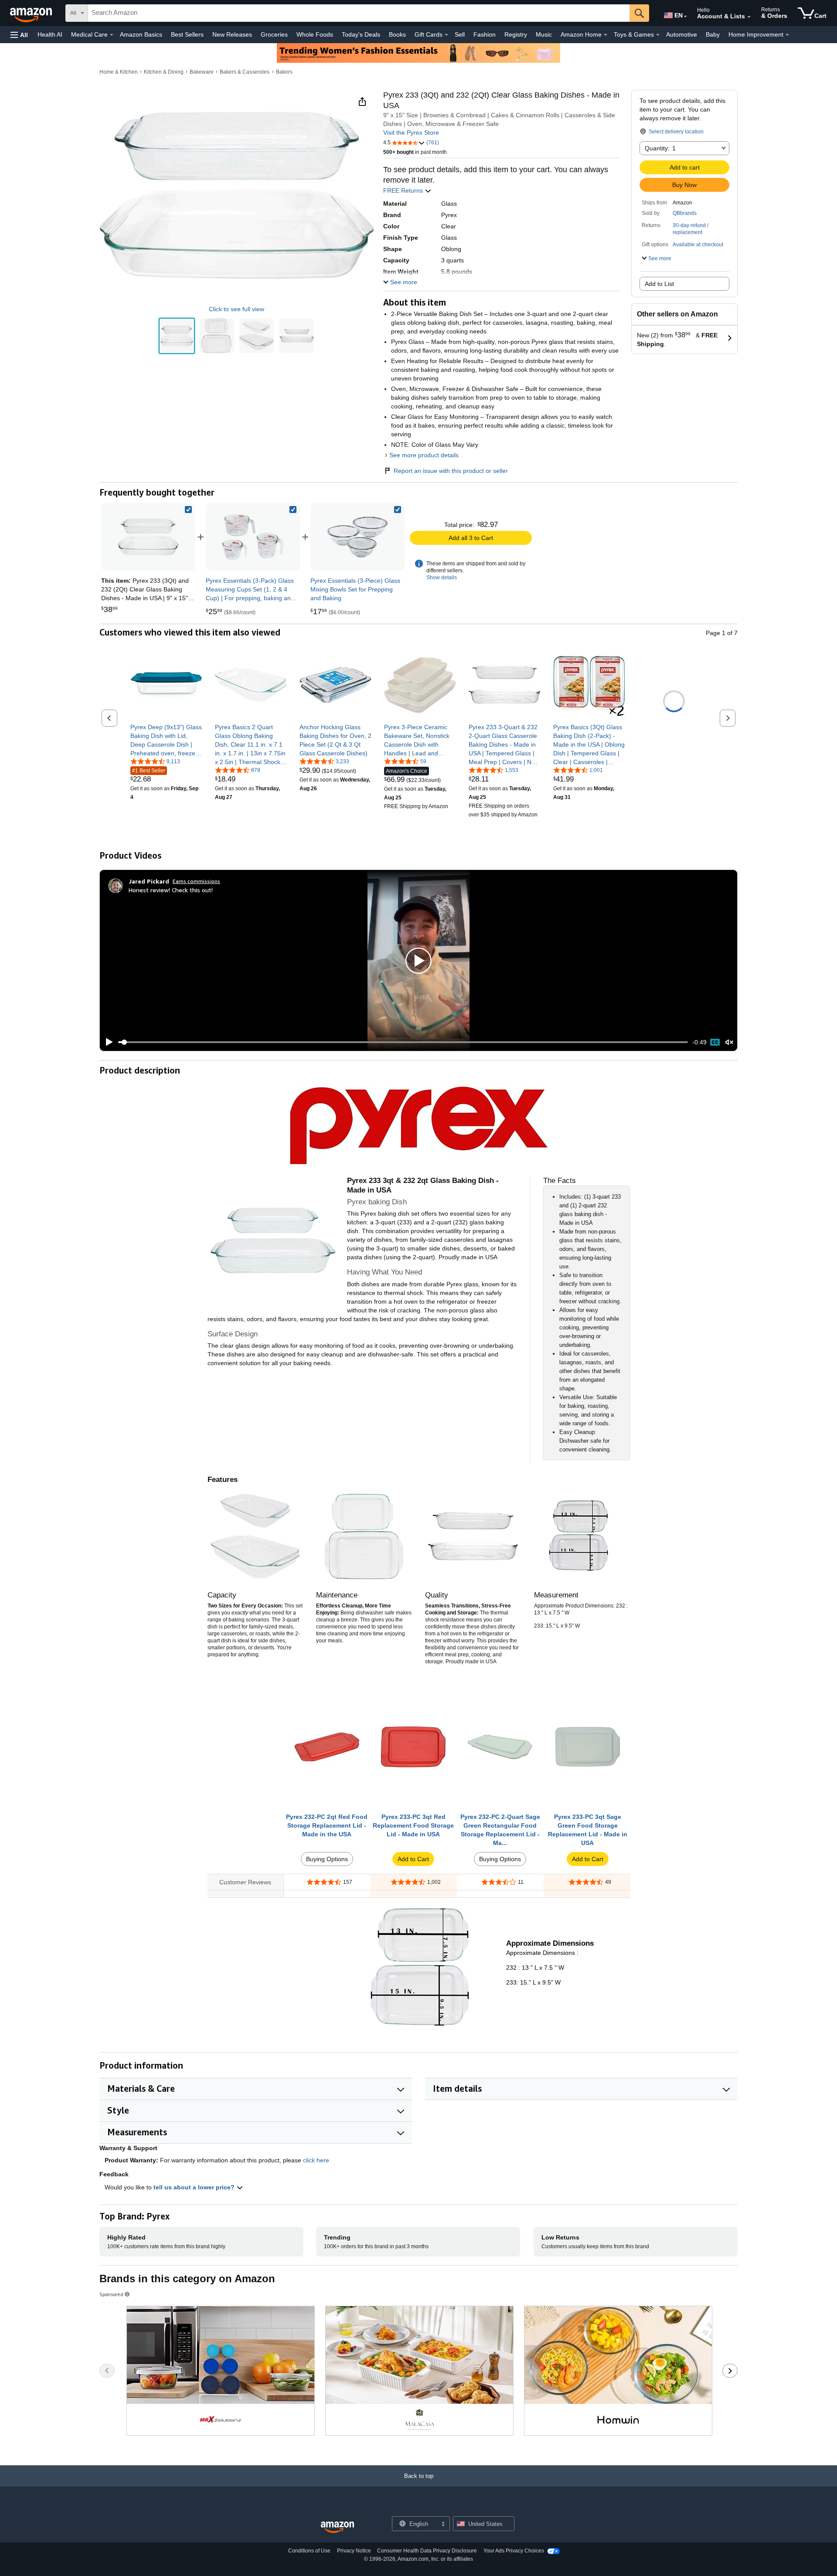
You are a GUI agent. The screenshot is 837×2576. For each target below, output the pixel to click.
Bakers (284, 72)
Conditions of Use (309, 2551)
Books (397, 34)
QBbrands (685, 213)
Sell (460, 34)
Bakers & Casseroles (245, 72)
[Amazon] (32, 13)
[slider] (403, 1042)
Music (544, 34)
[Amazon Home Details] (606, 35)
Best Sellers (187, 34)
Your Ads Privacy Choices (514, 2551)
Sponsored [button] (111, 2294)
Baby (713, 34)
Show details (442, 578)
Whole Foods (315, 34)
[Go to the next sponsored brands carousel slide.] (730, 2371)
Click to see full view (236, 309)
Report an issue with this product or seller (451, 471)
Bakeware (202, 72)
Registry (516, 34)
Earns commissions (196, 881)
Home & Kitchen (119, 72)
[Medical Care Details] (112, 35)
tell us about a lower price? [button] (195, 2187)
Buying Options (327, 1859)
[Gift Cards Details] (446, 35)
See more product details (424, 455)
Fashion (485, 34)
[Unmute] (729, 1042)
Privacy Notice (354, 2551)
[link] (253, 537)
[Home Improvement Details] (787, 35)
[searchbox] (359, 13)
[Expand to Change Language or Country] (685, 17)
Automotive (682, 34)
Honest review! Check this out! (171, 890)
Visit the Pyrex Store (411, 133)
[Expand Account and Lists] (749, 17)
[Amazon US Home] (337, 2527)
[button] (19, 35)
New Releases (232, 34)
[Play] (107, 1042)
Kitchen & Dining (164, 72)
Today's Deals (361, 34)
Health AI (50, 34)
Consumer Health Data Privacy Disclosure (427, 2551)
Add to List (659, 284)
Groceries (274, 34)
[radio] (177, 336)
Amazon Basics (141, 34)
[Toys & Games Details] (658, 35)
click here (316, 2160)
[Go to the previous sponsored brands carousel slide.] (107, 2371)
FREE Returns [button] (404, 190)
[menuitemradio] (715, 1042)
